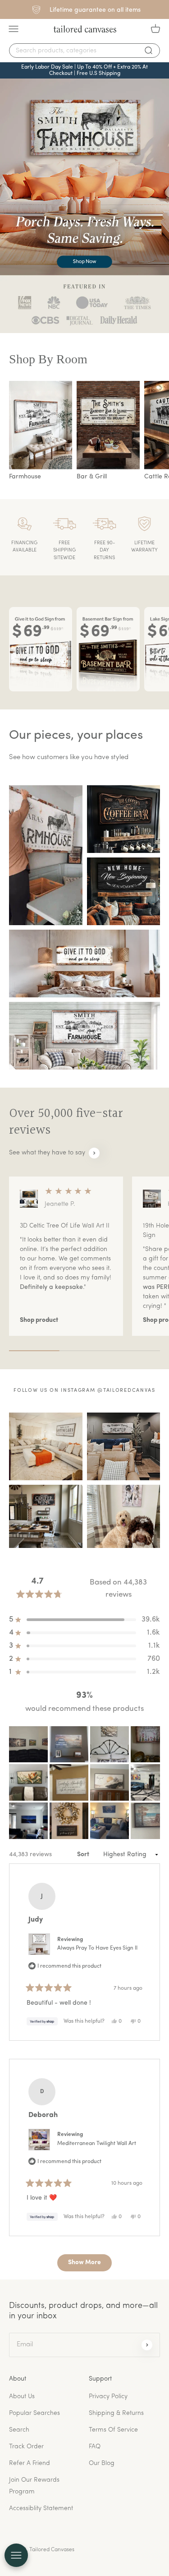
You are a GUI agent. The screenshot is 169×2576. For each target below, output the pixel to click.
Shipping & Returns (116, 2413)
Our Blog (102, 2463)
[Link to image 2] (124, 819)
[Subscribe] (147, 2345)
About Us (22, 2397)
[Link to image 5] (84, 1036)
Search (19, 2430)
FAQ (95, 2447)
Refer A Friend (30, 2463)
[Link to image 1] (46, 855)
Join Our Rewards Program (34, 2486)
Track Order (26, 2447)
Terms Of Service (113, 2430)
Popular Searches (34, 2413)
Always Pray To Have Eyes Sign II (97, 1948)
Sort (84, 1855)
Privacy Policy (108, 2397)
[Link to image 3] (124, 891)
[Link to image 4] (84, 964)
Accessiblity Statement (41, 2509)
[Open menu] (16, 2555)
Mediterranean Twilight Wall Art (97, 2144)
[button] (28, 1744)
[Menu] (14, 29)
